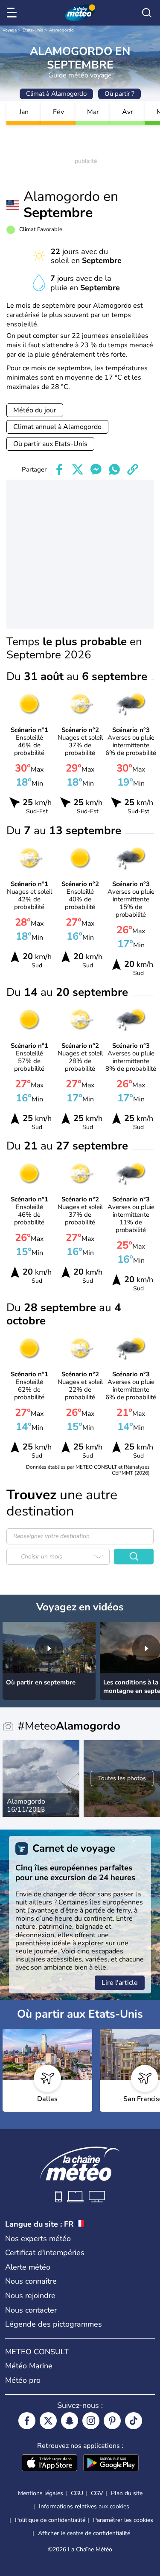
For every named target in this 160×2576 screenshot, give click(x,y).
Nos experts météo (38, 2239)
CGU (77, 2493)
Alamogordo (61, 30)
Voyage (10, 30)
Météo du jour (35, 410)
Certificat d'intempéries (45, 2253)
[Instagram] (91, 2421)
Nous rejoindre (30, 2296)
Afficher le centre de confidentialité (84, 2533)
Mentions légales (41, 2493)
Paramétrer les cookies (123, 2520)
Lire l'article (120, 1983)
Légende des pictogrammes (54, 2324)
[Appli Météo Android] (111, 2464)
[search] (147, 13)
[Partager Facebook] (59, 469)
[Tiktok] (134, 2421)
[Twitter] (48, 2421)
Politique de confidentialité (50, 2520)
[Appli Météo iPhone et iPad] (49, 2464)
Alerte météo (28, 2267)
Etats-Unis (33, 30)
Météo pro (23, 2380)
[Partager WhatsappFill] (114, 469)
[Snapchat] (70, 2421)
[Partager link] (133, 469)
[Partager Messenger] (96, 469)
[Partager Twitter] (78, 469)
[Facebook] (27, 2421)
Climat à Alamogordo (56, 94)
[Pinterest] (112, 2421)
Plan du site (127, 2493)
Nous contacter (31, 2310)
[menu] (13, 13)
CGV (97, 2493)
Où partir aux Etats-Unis (50, 444)
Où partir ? (119, 94)
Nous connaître (31, 2281)
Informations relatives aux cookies (84, 2506)
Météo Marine (29, 2366)
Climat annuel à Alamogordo (57, 427)
